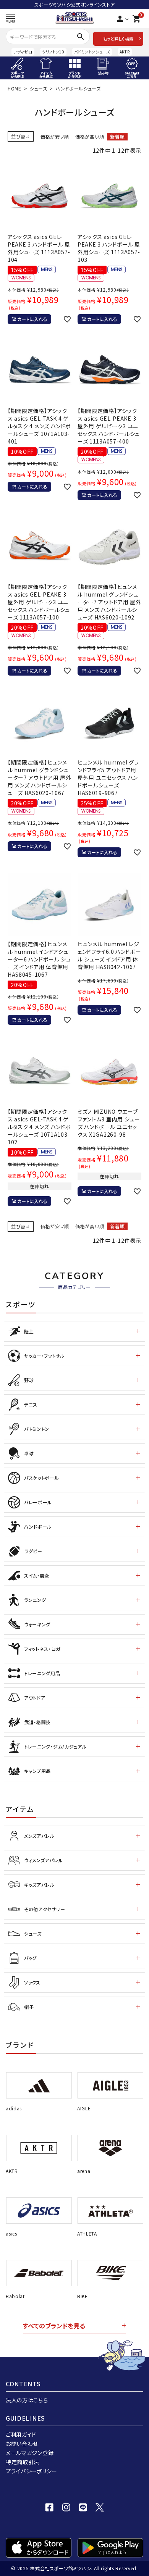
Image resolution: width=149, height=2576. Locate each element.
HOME (15, 88)
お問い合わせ (22, 2444)
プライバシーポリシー (32, 2471)
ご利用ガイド (21, 2434)
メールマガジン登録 (30, 2453)
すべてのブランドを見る (54, 2326)
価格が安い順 (55, 136)
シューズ (39, 88)
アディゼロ (23, 52)
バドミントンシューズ (92, 52)
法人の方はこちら (27, 2400)
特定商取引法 (23, 2462)
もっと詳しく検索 (118, 39)
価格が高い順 (90, 136)
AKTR (125, 52)
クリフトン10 (53, 52)
